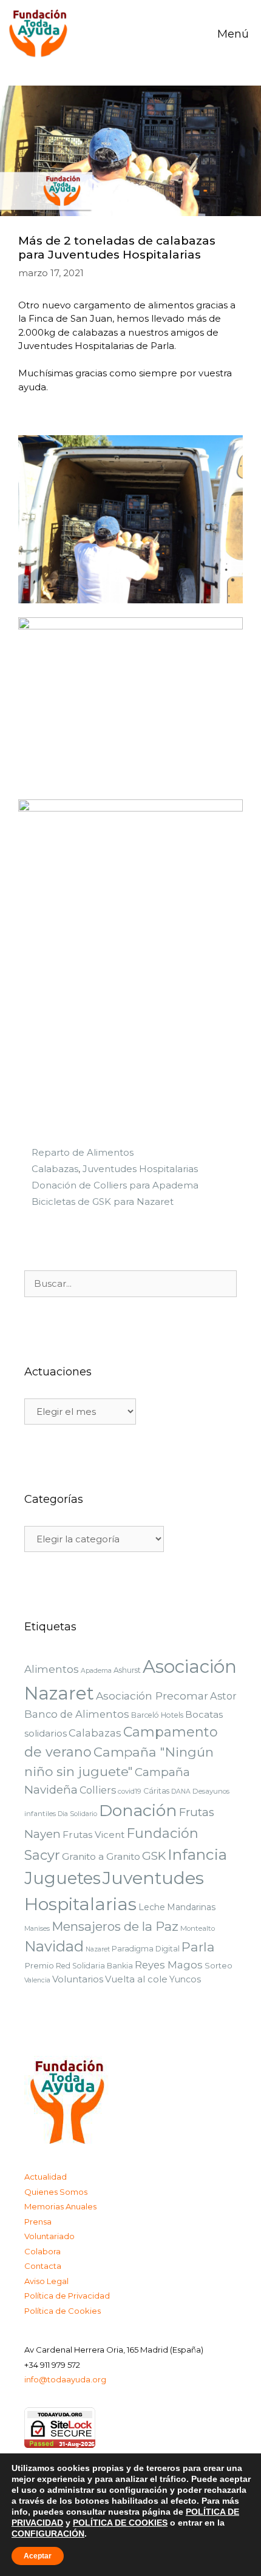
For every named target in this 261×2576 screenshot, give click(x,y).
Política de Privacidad (67, 2296)
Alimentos (52, 1669)
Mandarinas (191, 1907)
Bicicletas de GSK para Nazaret (103, 1202)
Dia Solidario (77, 1814)
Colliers (98, 1790)
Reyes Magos (169, 1965)
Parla (198, 1947)
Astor (223, 1696)
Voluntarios (78, 1979)
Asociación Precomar (152, 1696)
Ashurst (127, 1670)
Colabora (42, 2251)
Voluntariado (49, 2236)
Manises (37, 1929)
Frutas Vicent (93, 1835)
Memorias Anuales (60, 2206)
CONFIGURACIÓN (48, 2534)
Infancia (197, 1854)
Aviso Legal (46, 2281)
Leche (152, 1907)
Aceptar (38, 2556)
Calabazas (55, 1169)
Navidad (54, 1946)
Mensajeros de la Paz (115, 1926)
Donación (138, 1810)
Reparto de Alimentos (83, 1152)
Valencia (37, 1980)
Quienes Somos (56, 2192)
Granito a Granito (101, 1856)
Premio (39, 1965)
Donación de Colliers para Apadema (115, 1185)
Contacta (43, 2266)
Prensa (38, 2222)
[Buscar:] (130, 1284)
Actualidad (46, 2177)
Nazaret (98, 1949)
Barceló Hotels (157, 1715)
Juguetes (63, 1878)
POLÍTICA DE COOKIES (120, 2523)
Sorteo (219, 1965)
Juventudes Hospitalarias (140, 1169)
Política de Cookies (63, 2311)
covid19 (130, 1791)
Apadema (96, 1671)
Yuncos (185, 1979)
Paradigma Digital (146, 1949)
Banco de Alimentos (77, 1714)
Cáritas (156, 1791)
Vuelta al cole (136, 1979)
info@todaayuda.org (65, 2379)
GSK (154, 1856)
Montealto (198, 1928)
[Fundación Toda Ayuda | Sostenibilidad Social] (42, 34)
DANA (181, 1791)
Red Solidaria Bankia (94, 1966)
